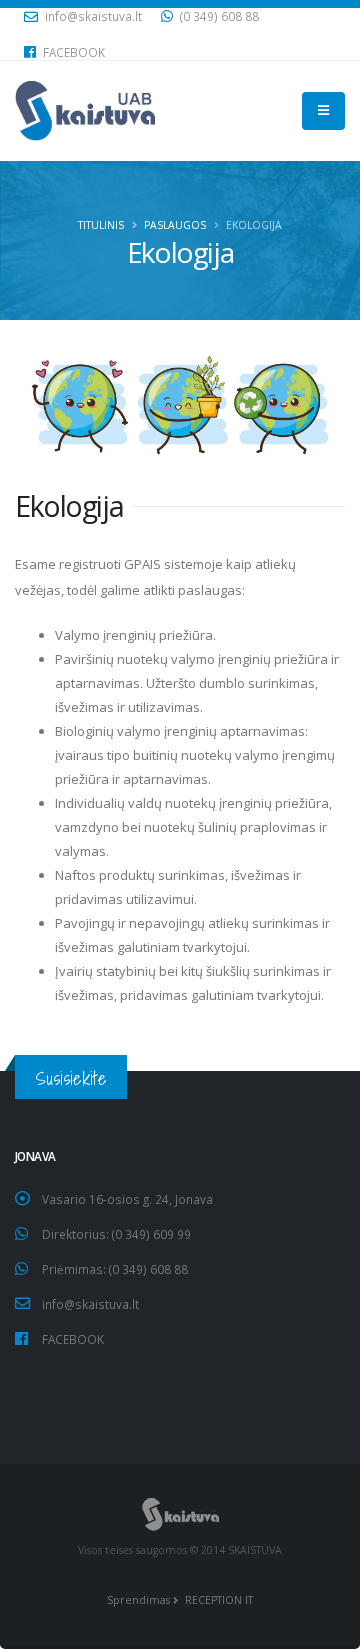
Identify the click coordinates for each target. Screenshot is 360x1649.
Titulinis (101, 225)
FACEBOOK (72, 52)
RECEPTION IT (217, 1600)
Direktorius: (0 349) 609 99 (116, 1234)
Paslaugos (175, 225)
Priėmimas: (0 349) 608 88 (115, 1269)
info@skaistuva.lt (90, 1304)
